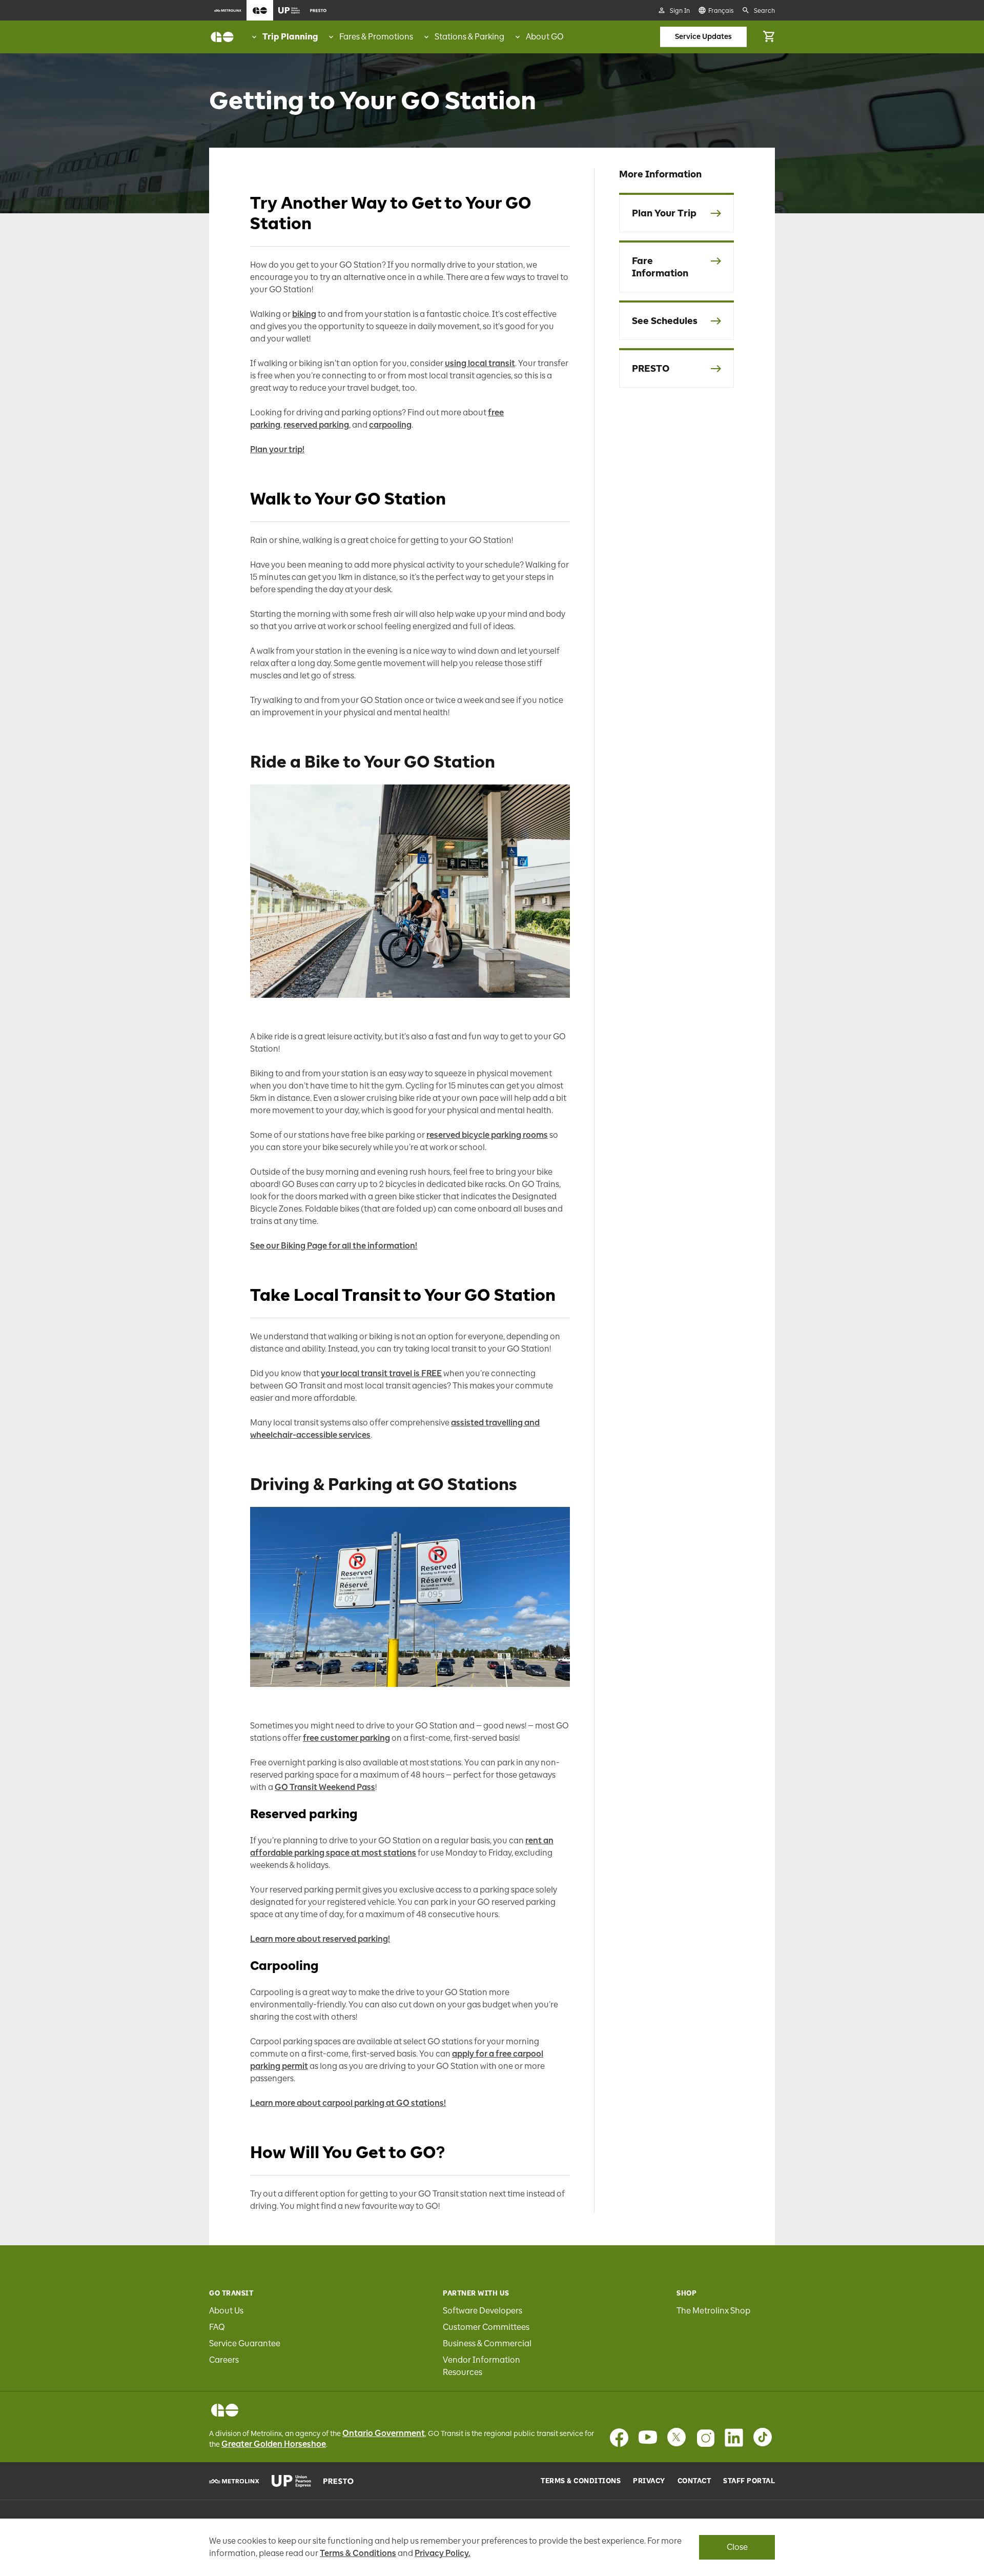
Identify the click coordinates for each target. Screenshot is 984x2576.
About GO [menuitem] (545, 37)
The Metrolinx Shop (713, 2311)
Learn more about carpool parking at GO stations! (348, 2103)
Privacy (649, 2481)
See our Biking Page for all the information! (334, 1246)
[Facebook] (619, 2438)
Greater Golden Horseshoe (274, 2444)
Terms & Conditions (581, 2481)
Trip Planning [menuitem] (290, 37)
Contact (694, 2481)
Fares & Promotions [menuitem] (376, 37)
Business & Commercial (487, 2343)
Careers (224, 2360)
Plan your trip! (277, 449)
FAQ (217, 2327)
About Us (226, 2311)
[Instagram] (705, 2438)
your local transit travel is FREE (381, 1373)
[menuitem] (228, 10)
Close (737, 2547)
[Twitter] (676, 2438)
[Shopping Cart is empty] (769, 37)
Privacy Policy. (443, 2553)
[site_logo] (222, 37)
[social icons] (225, 2410)
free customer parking (346, 1738)
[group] (284, 37)
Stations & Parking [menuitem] (469, 37)
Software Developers (483, 2311)
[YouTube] (648, 2438)
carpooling (390, 425)
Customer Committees (486, 2327)
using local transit (480, 363)
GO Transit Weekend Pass (325, 1787)
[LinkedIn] (734, 2438)
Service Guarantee (245, 2343)
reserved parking (316, 425)
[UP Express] (291, 2481)
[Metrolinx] (234, 2481)
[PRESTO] (339, 2481)
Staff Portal (749, 2481)
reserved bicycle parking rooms (487, 1135)
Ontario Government (384, 2433)
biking (304, 314)
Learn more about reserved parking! (320, 1939)
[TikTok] (763, 2438)
